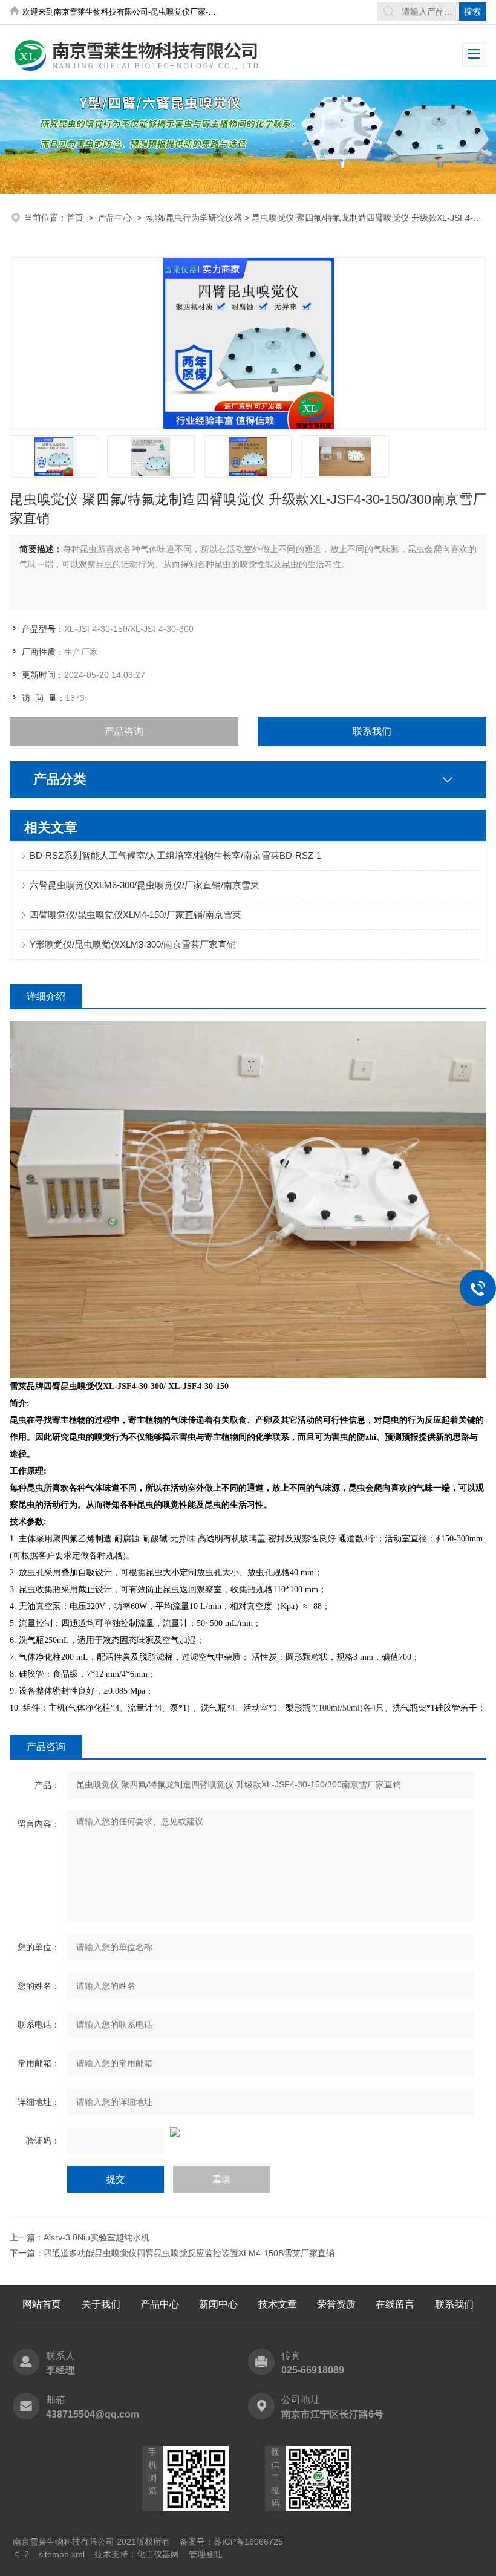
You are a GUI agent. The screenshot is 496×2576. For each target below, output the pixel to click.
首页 (75, 218)
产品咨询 (124, 731)
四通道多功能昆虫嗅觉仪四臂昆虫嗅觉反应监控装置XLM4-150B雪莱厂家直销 (189, 2253)
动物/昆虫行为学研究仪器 (194, 218)
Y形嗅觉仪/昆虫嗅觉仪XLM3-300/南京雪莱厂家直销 (133, 944)
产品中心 (115, 218)
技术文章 (278, 2304)
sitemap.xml (62, 2554)
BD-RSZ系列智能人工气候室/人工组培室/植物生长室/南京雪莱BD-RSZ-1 (175, 855)
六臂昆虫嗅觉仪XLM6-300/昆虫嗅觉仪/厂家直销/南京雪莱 (145, 885)
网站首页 (42, 2304)
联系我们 (372, 731)
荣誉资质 (336, 2304)
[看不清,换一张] (248, 2132)
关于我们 (101, 2304)
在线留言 (395, 2304)
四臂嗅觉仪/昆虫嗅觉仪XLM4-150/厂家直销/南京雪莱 (135, 915)
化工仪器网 (158, 2554)
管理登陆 (206, 2554)
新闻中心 (218, 2304)
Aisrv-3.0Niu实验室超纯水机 (96, 2237)
